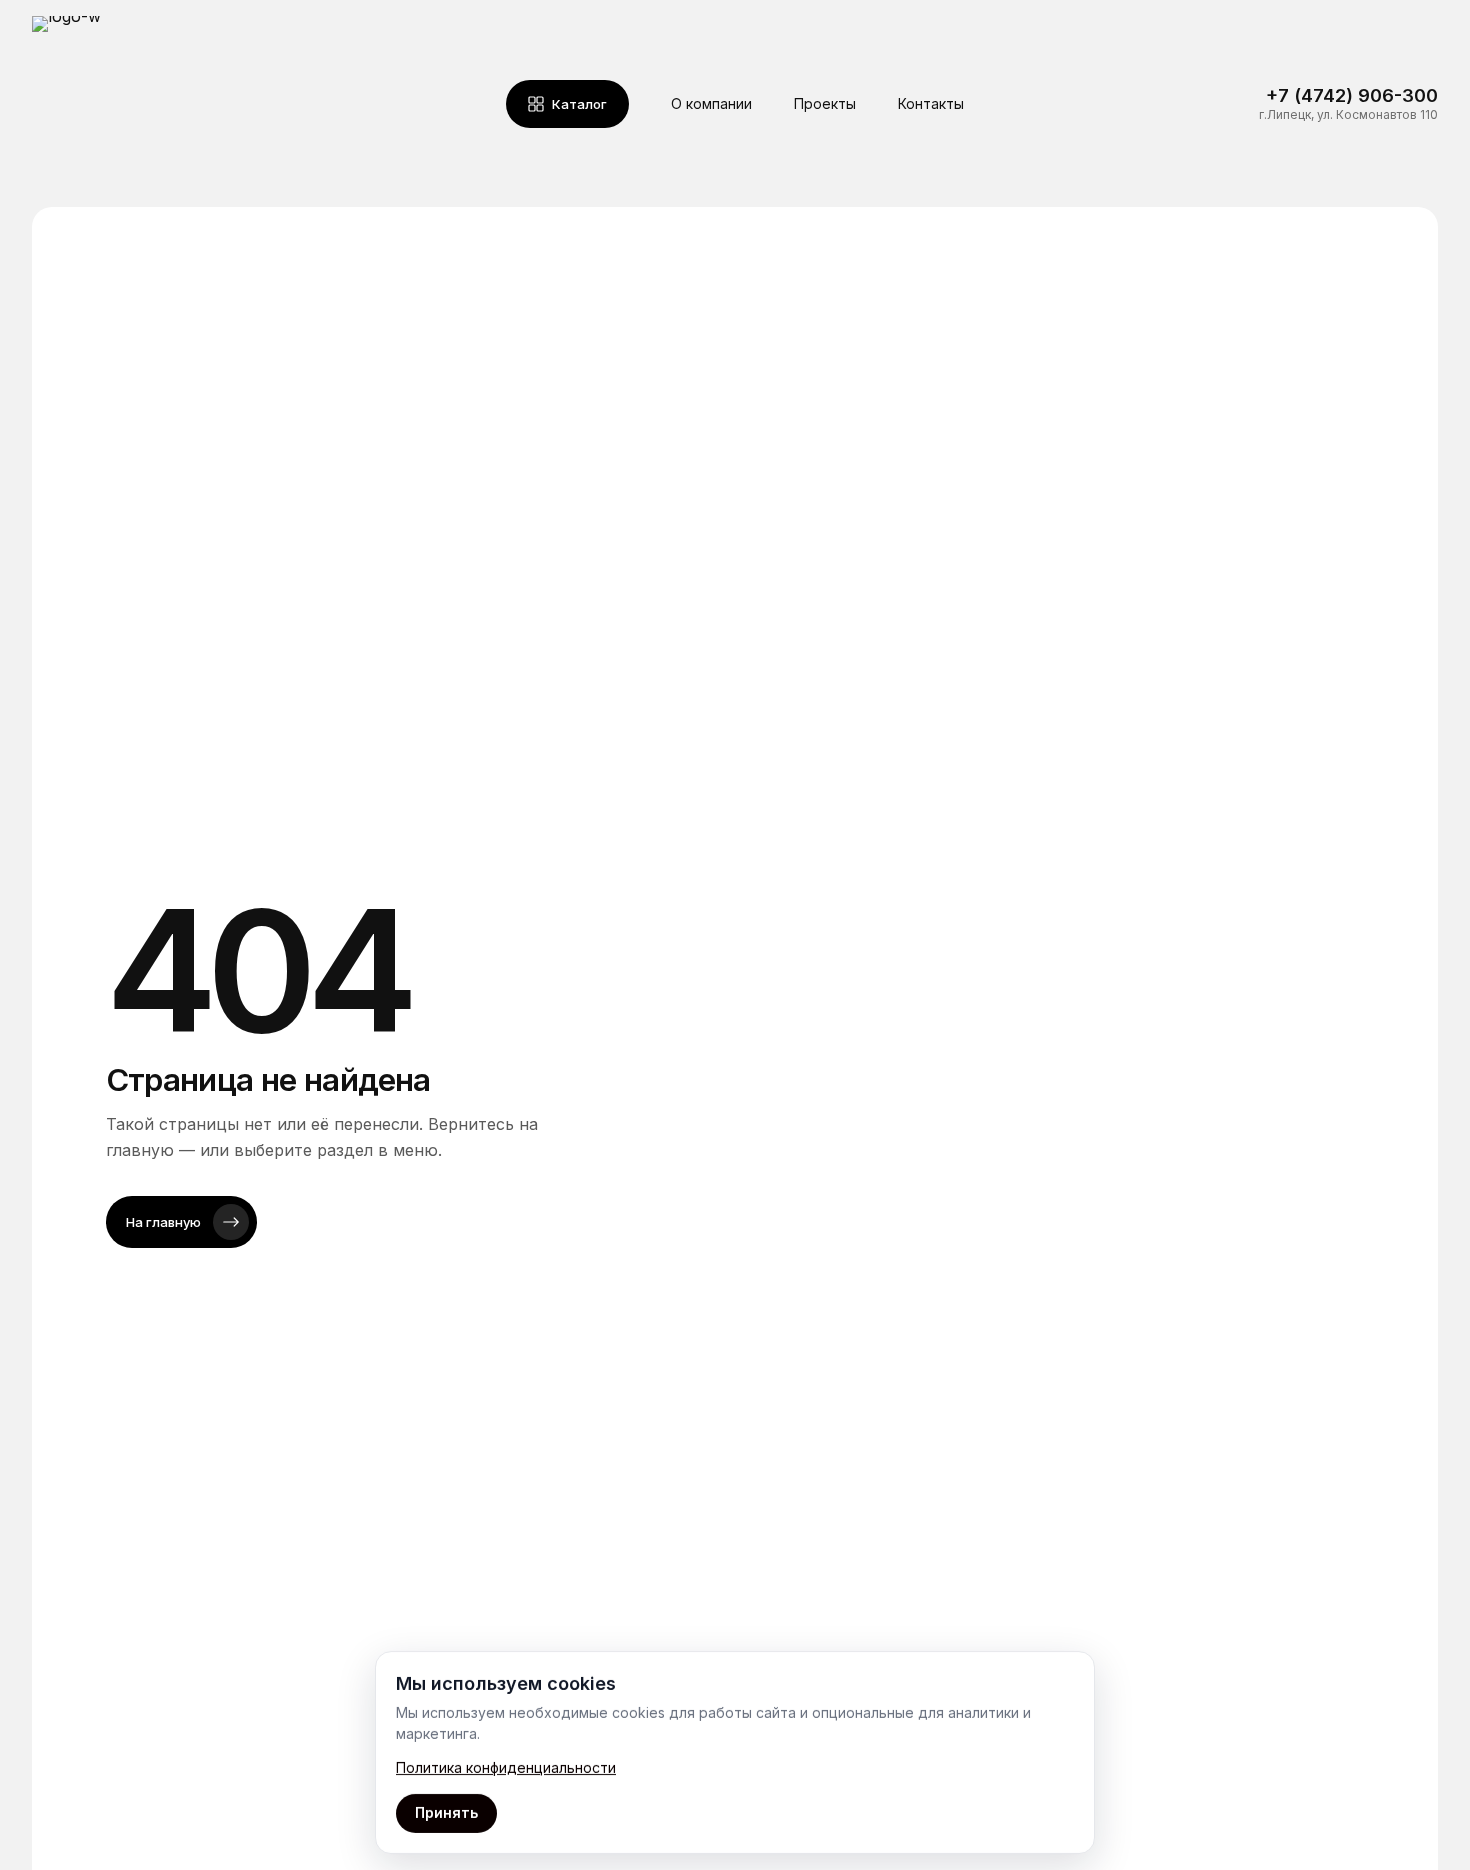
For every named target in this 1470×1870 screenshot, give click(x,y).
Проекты (825, 103)
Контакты (931, 103)
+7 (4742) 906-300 (1352, 95)
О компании (711, 103)
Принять (446, 1812)
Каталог (579, 104)
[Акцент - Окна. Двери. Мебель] (119, 103)
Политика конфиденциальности (506, 1767)
